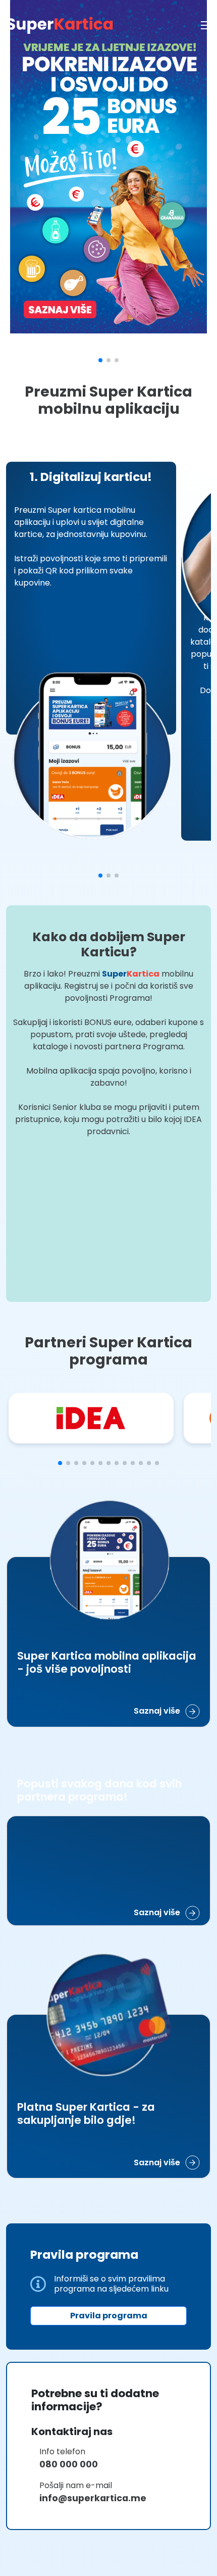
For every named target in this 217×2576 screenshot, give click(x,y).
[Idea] (91, 1418)
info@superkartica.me (110, 2559)
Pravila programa (109, 2377)
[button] (100, 360)
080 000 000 (85, 2525)
